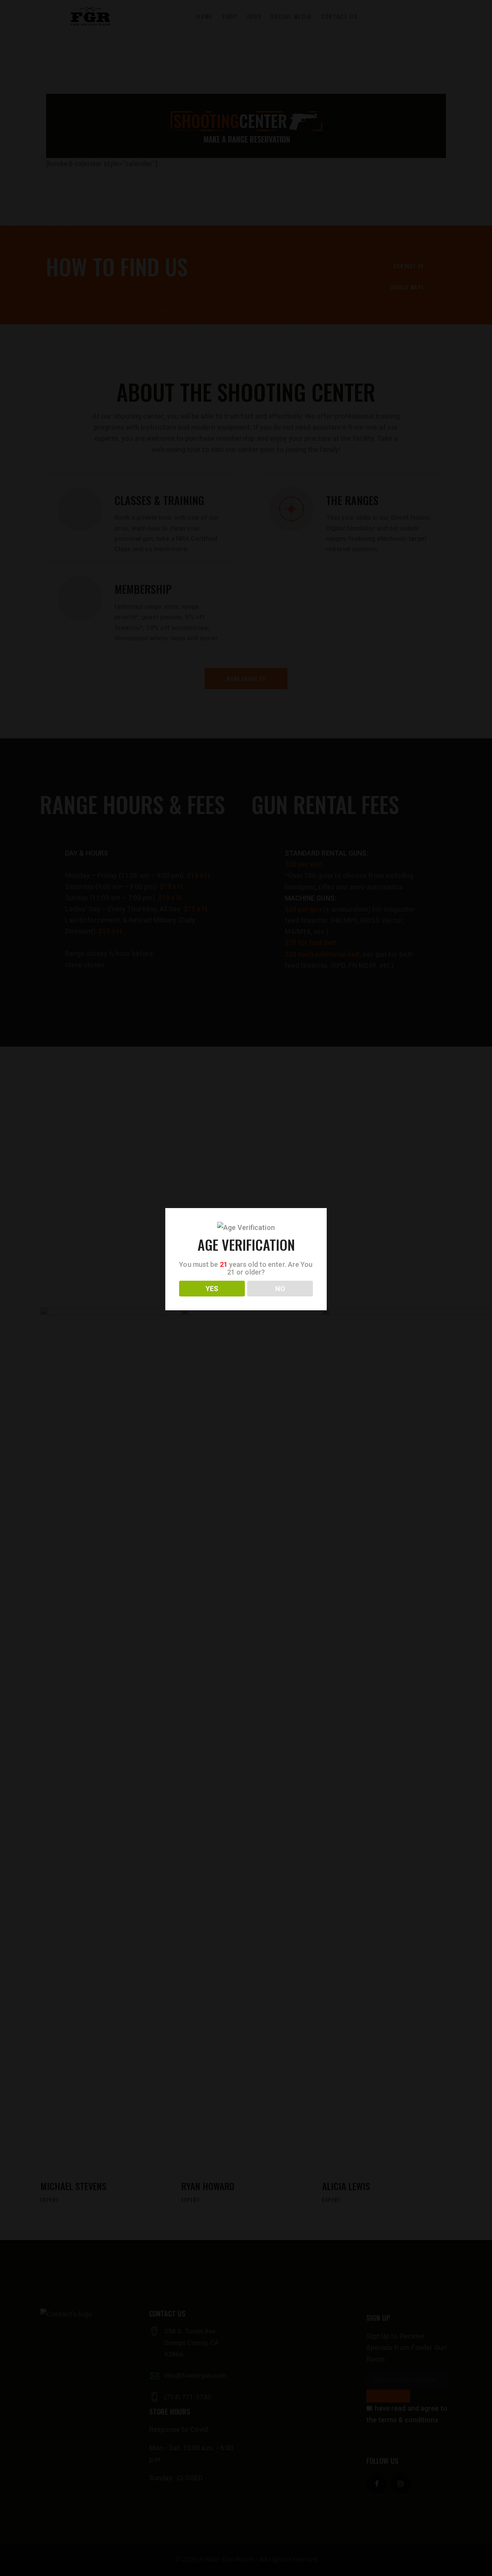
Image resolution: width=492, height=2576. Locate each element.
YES (212, 1289)
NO (280, 1289)
